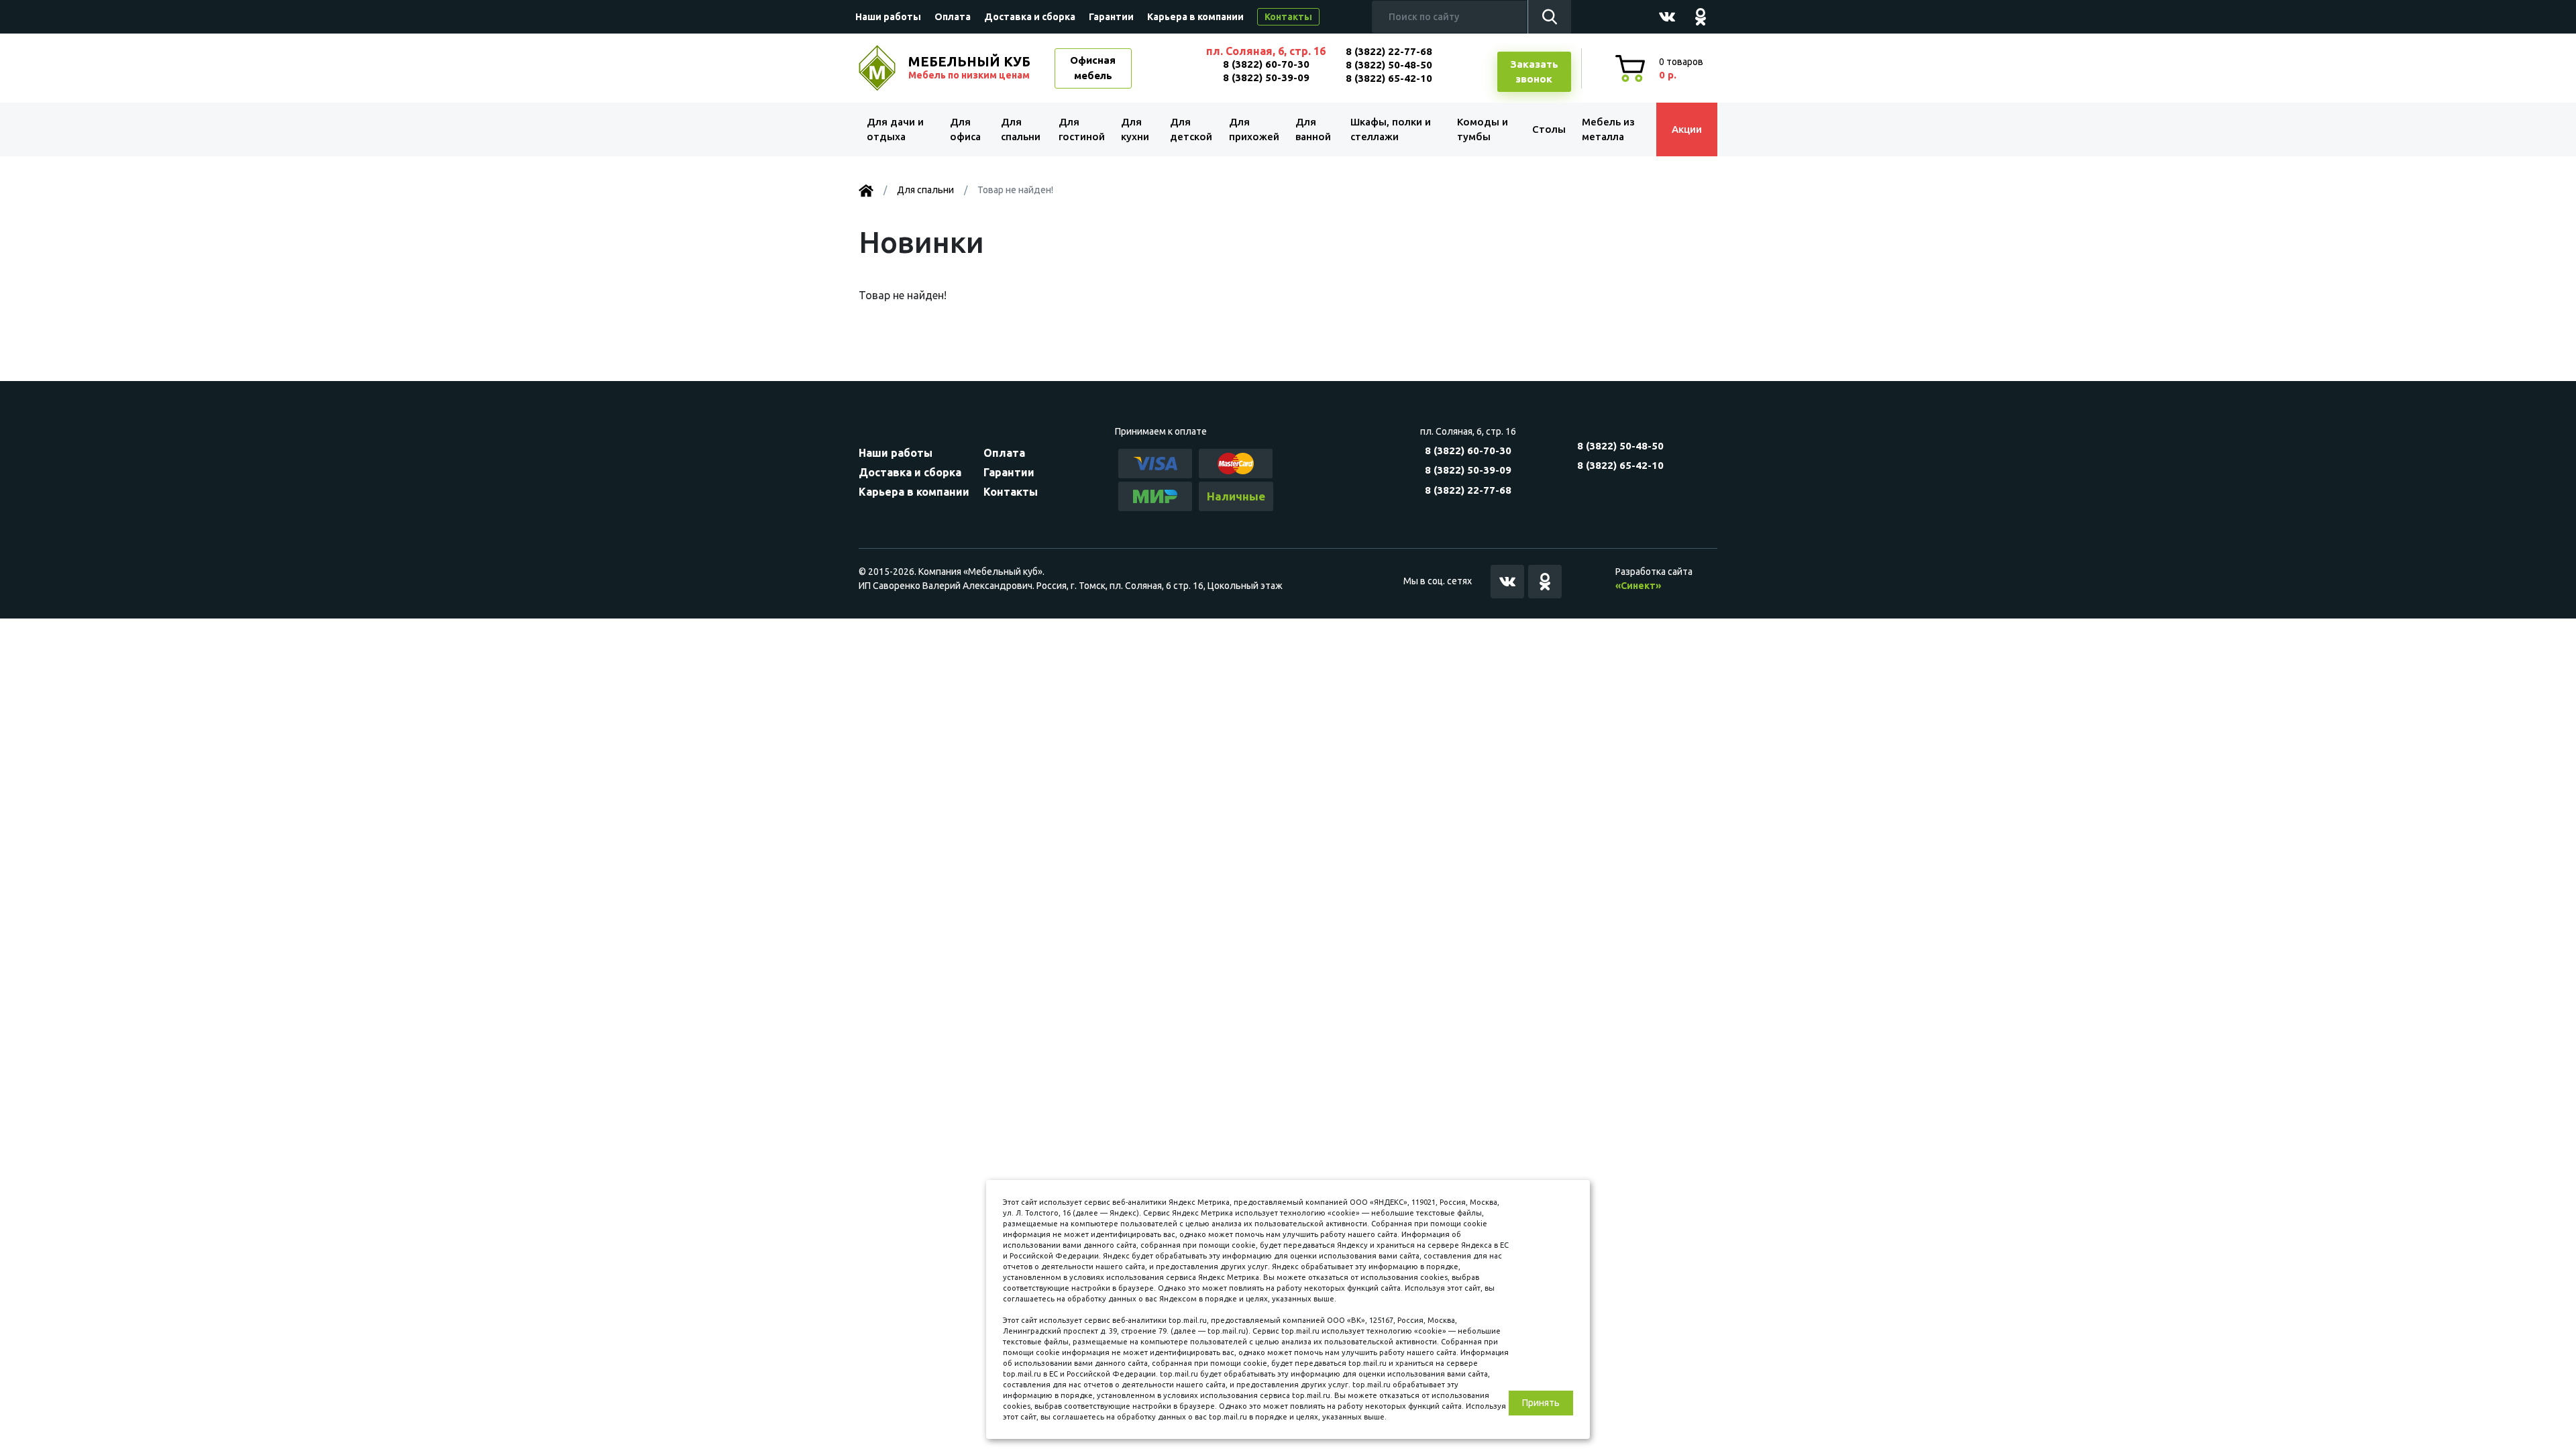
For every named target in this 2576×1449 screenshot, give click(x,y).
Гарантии (1111, 17)
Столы (1549, 129)
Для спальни (1021, 129)
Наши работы (888, 17)
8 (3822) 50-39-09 (1266, 77)
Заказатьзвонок (1534, 72)
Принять (1541, 1403)
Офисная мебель (1093, 68)
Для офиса (965, 129)
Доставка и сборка (1030, 17)
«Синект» (1638, 586)
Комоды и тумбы (1483, 129)
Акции (1687, 129)
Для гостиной (1082, 129)
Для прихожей (1254, 129)
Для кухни (1135, 129)
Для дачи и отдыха (895, 129)
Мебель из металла (1608, 129)
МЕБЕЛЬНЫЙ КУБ (969, 67)
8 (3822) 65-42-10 (1389, 78)
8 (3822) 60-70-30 (1266, 64)
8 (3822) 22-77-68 (1389, 51)
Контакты (1288, 17)
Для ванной (1313, 129)
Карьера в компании (1195, 17)
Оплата (953, 17)
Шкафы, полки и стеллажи (1391, 129)
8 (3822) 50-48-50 (1389, 65)
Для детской (1191, 129)
